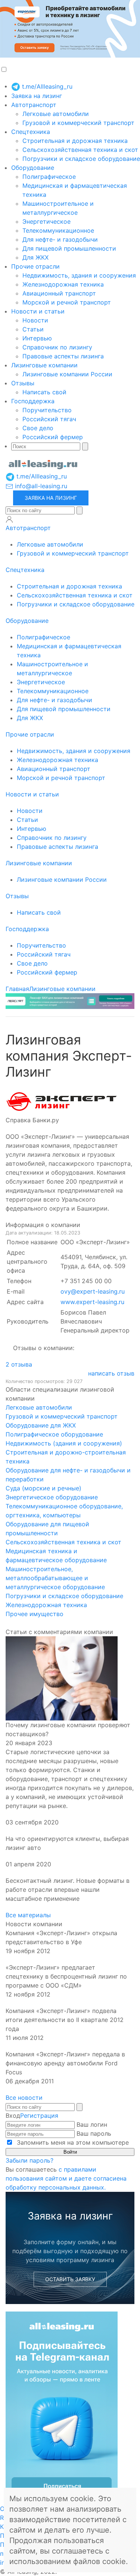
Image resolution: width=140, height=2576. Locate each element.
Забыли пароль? (29, 2160)
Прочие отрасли (35, 266)
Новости (35, 320)
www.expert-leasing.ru (92, 1302)
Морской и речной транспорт (67, 302)
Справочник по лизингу (57, 347)
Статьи (33, 329)
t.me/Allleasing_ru (46, 86)
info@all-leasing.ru (40, 486)
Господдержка (33, 401)
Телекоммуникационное (58, 230)
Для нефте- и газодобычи (60, 239)
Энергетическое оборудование (52, 1497)
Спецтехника (31, 132)
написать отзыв (111, 1373)
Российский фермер (53, 437)
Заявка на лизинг (37, 96)
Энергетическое (46, 221)
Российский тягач (49, 419)
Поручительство (47, 410)
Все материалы (28, 1915)
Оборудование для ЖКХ (41, 1425)
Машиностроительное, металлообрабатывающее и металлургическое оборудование (55, 1578)
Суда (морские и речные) (43, 1488)
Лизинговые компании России (67, 374)
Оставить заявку (70, 2279)
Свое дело (38, 428)
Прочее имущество (35, 1614)
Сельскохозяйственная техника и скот (80, 150)
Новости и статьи (38, 311)
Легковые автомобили (56, 114)
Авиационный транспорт (59, 293)
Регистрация (39, 2115)
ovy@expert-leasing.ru (93, 1291)
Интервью (37, 338)
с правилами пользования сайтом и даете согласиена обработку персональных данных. (66, 2178)
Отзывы (23, 383)
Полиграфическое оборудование (54, 1434)
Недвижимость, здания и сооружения (79, 275)
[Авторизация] (9, 519)
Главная (17, 989)
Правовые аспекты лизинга (63, 356)
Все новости (24, 2098)
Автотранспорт (34, 105)
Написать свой (44, 392)
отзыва (19, 1364)
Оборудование (33, 168)
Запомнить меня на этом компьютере (72, 2142)
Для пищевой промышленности (69, 248)
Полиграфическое (49, 177)
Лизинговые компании (44, 365)
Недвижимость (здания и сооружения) (64, 1443)
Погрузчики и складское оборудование (81, 159)
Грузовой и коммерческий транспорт (78, 123)
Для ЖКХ (35, 257)
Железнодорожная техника (63, 284)
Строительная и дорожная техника (75, 141)
